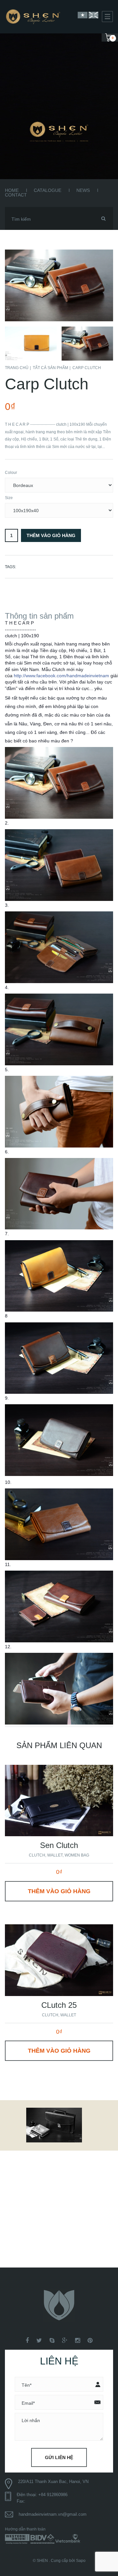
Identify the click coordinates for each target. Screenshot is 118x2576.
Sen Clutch (59, 1845)
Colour (11, 473)
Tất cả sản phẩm (50, 368)
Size (9, 498)
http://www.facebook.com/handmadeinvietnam (61, 676)
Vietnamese (83, 15)
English (93, 15)
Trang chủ (17, 368)
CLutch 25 (59, 2005)
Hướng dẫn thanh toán (25, 2529)
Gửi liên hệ (59, 2457)
